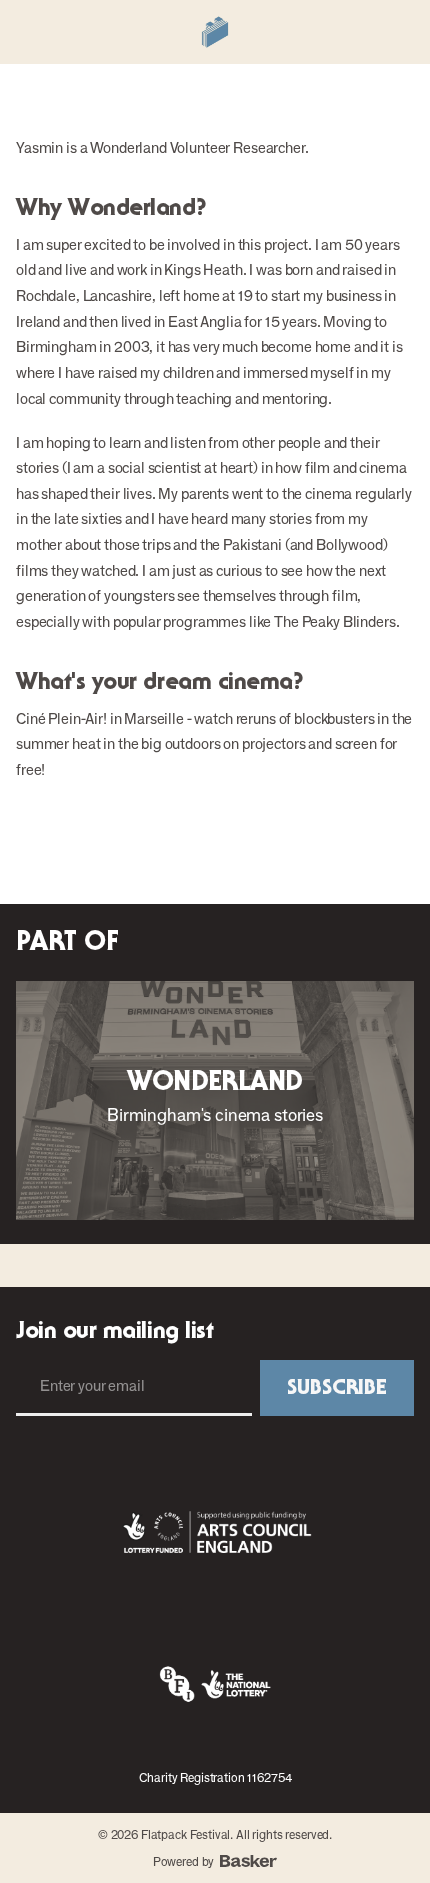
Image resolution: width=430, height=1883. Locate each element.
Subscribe (337, 1388)
